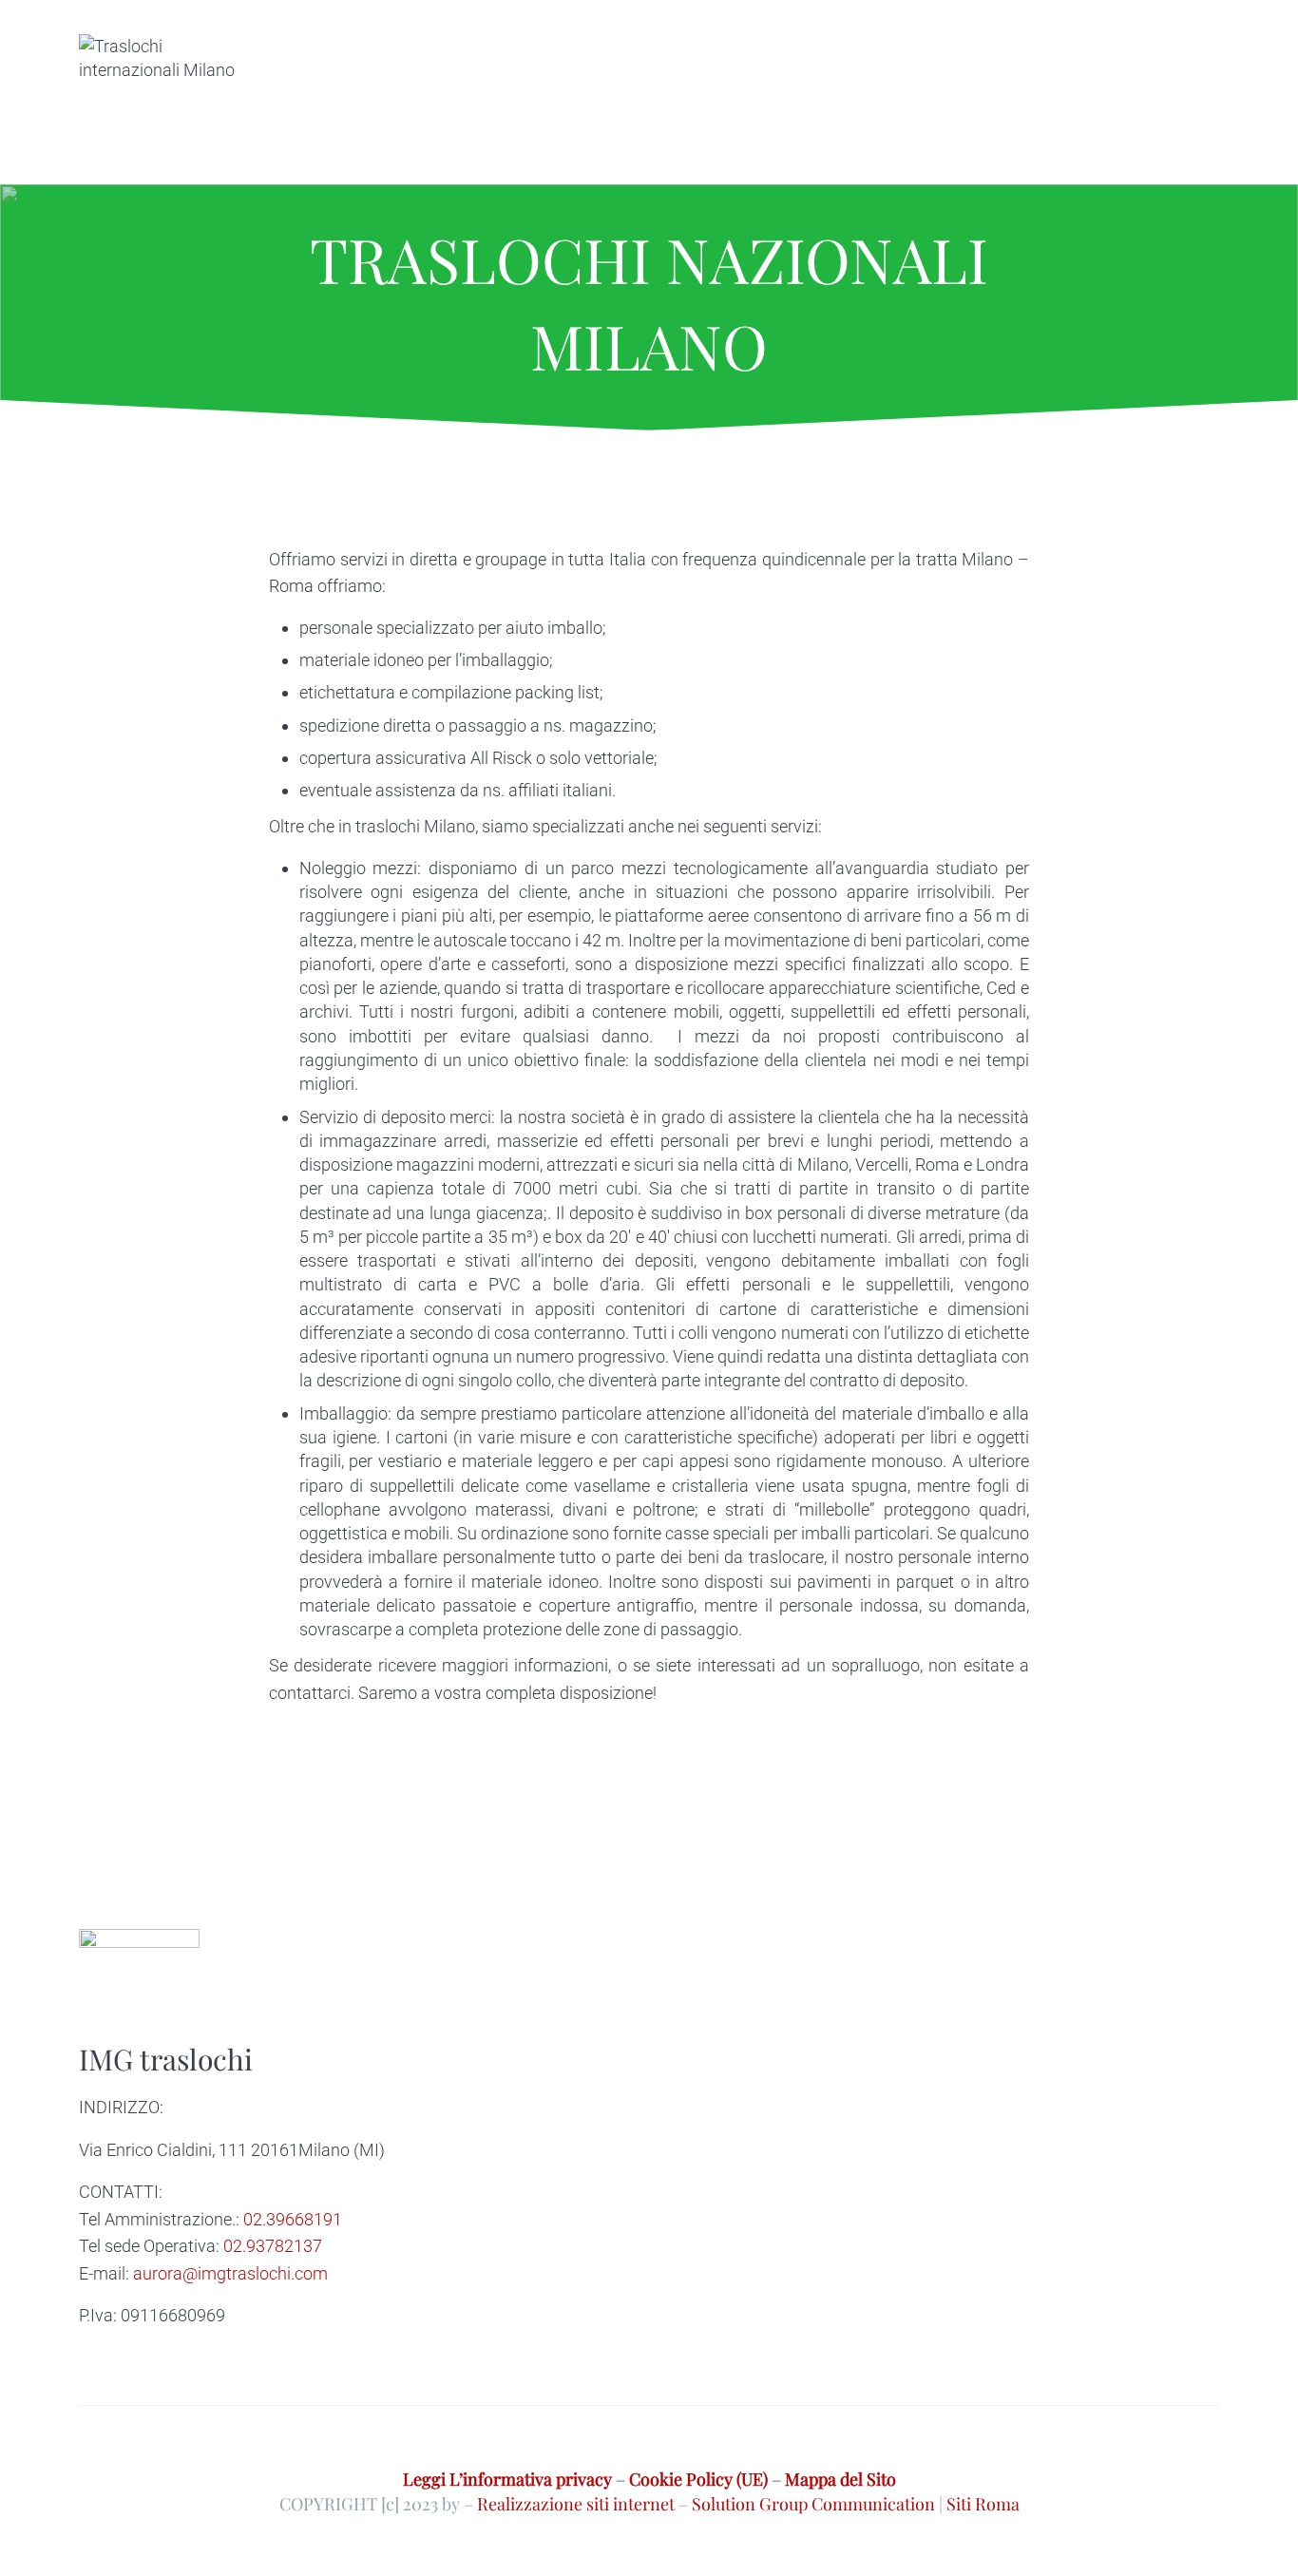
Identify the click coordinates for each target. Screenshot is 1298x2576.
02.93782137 (273, 2246)
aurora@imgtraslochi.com (230, 2273)
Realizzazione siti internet (576, 2503)
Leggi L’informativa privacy (507, 2479)
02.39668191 (293, 2219)
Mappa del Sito (840, 2479)
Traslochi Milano (331, 1777)
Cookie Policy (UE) (698, 2479)
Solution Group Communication (813, 2503)
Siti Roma (983, 2503)
